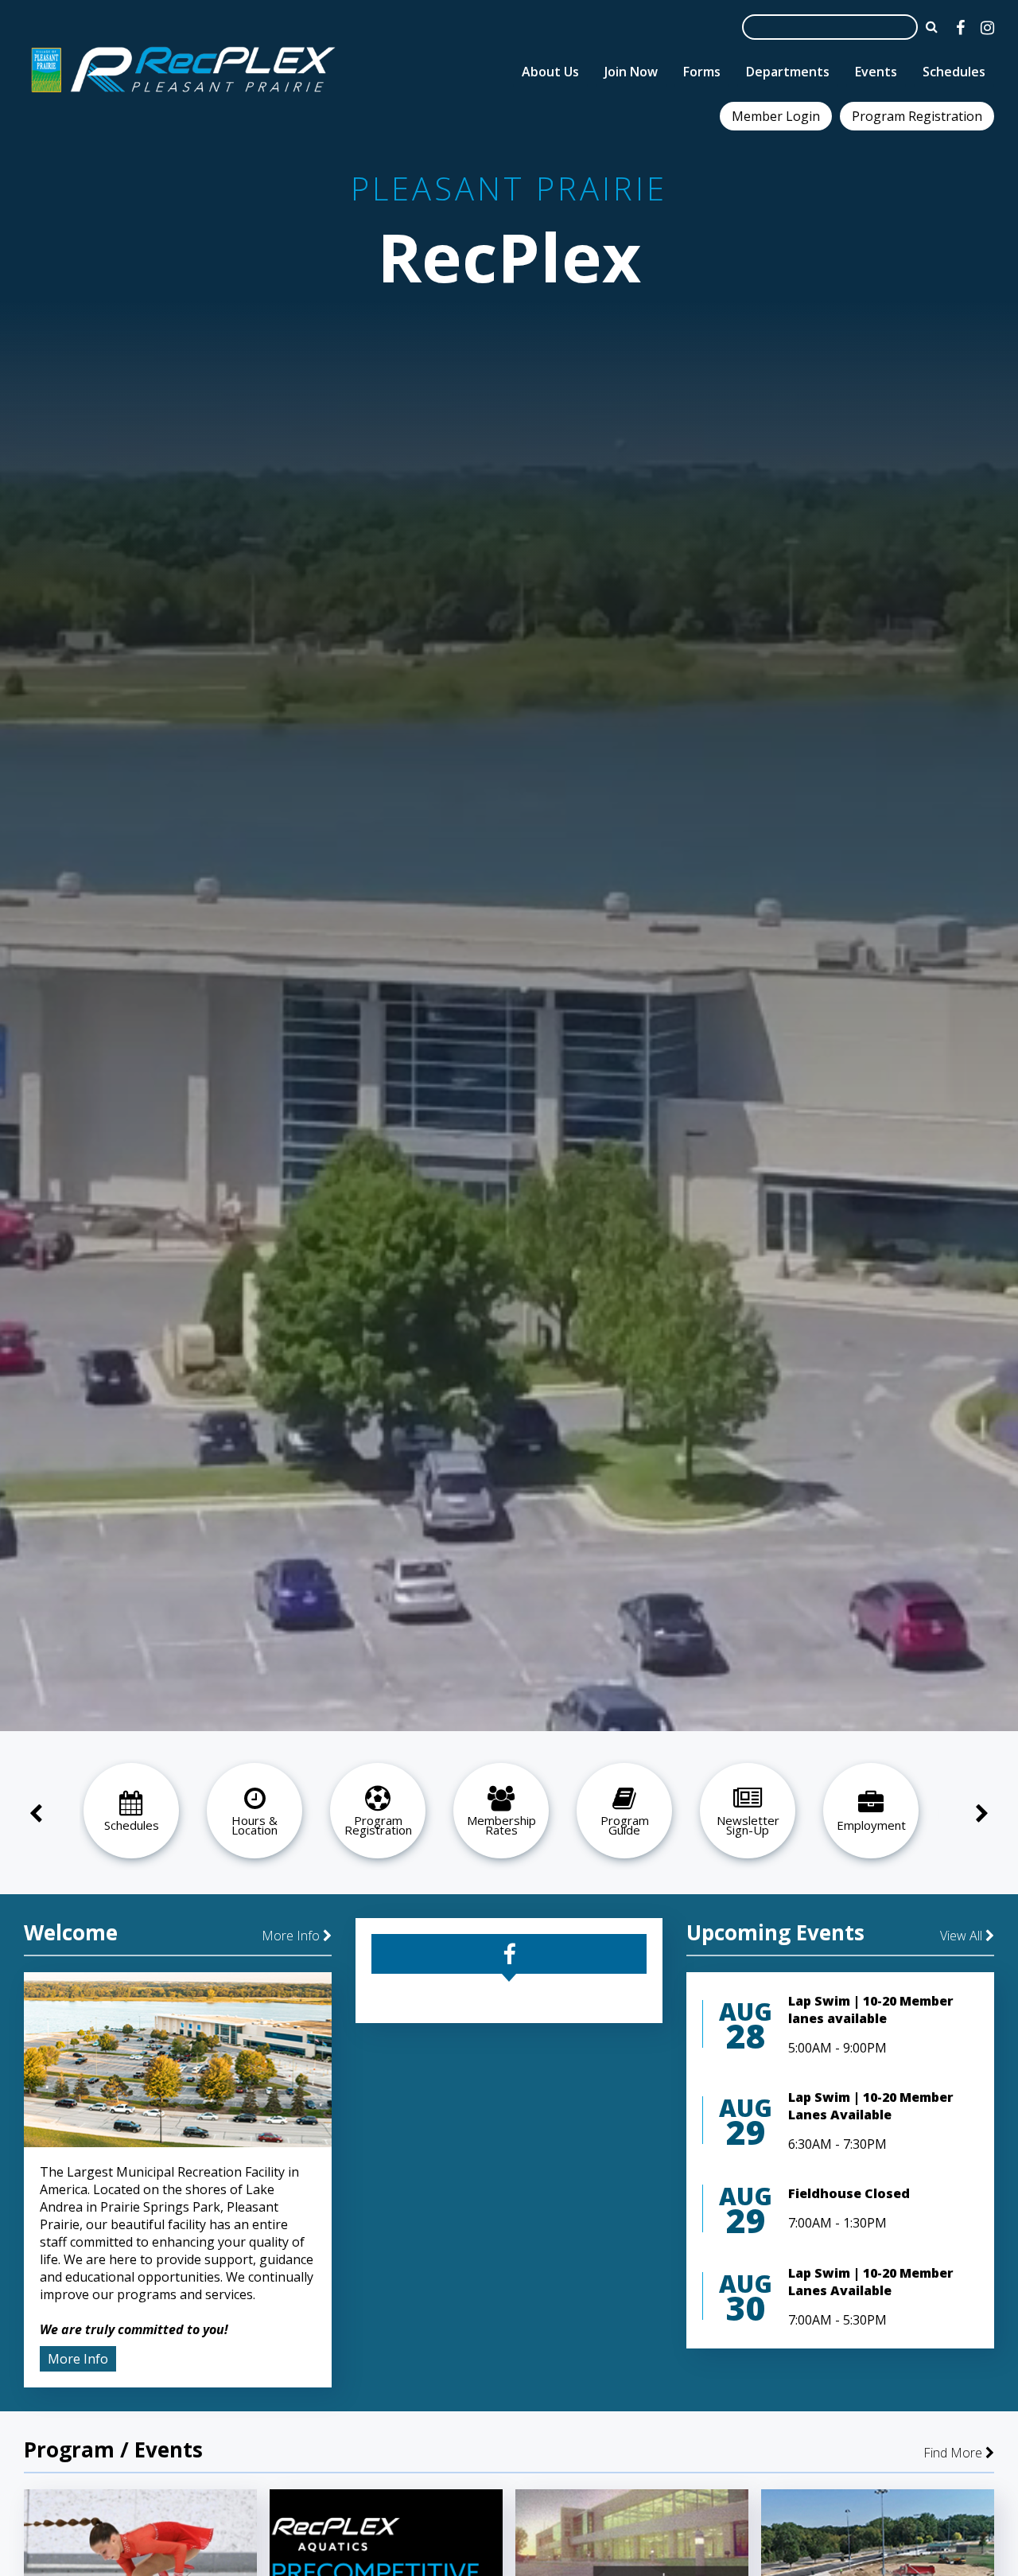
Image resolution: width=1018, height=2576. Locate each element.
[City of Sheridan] (183, 95)
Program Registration (917, 116)
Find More (953, 2453)
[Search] (932, 26)
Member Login (776, 116)
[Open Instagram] (987, 27)
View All (961, 1936)
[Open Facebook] (960, 27)
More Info (292, 1936)
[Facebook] (509, 1954)
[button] (141, 1815)
